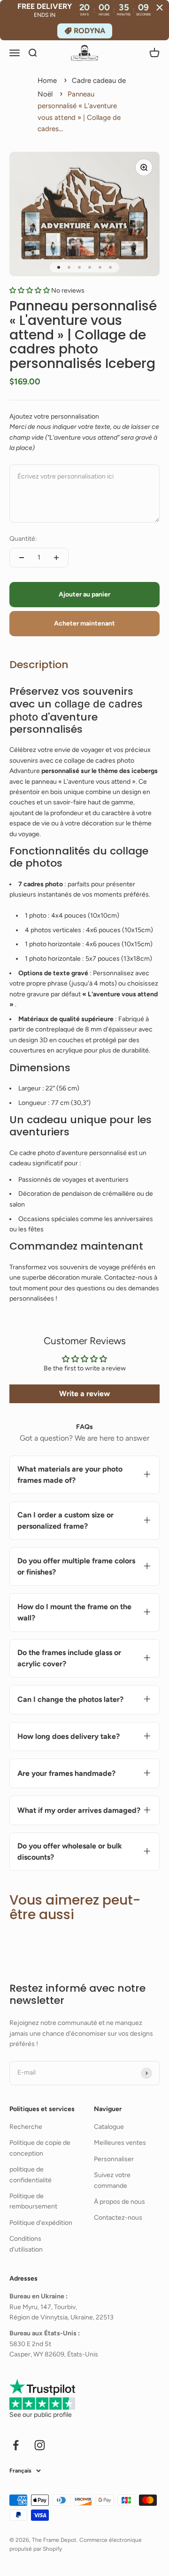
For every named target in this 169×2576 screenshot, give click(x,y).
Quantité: (23, 539)
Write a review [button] (84, 1394)
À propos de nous (119, 2202)
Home (47, 81)
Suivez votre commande (112, 2180)
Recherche (26, 2127)
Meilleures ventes (120, 2143)
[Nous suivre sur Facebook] (16, 2445)
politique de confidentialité (31, 2175)
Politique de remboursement (33, 2201)
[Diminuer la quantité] (22, 558)
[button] (30, 291)
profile (62, 2415)
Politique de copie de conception (40, 2148)
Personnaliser (114, 2159)
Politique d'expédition (41, 2223)
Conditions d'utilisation (26, 2244)
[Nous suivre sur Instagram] (40, 2445)
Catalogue (109, 2127)
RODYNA (89, 31)
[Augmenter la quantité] (56, 558)
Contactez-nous (118, 2218)
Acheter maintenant (84, 623)
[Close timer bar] (160, 7)
